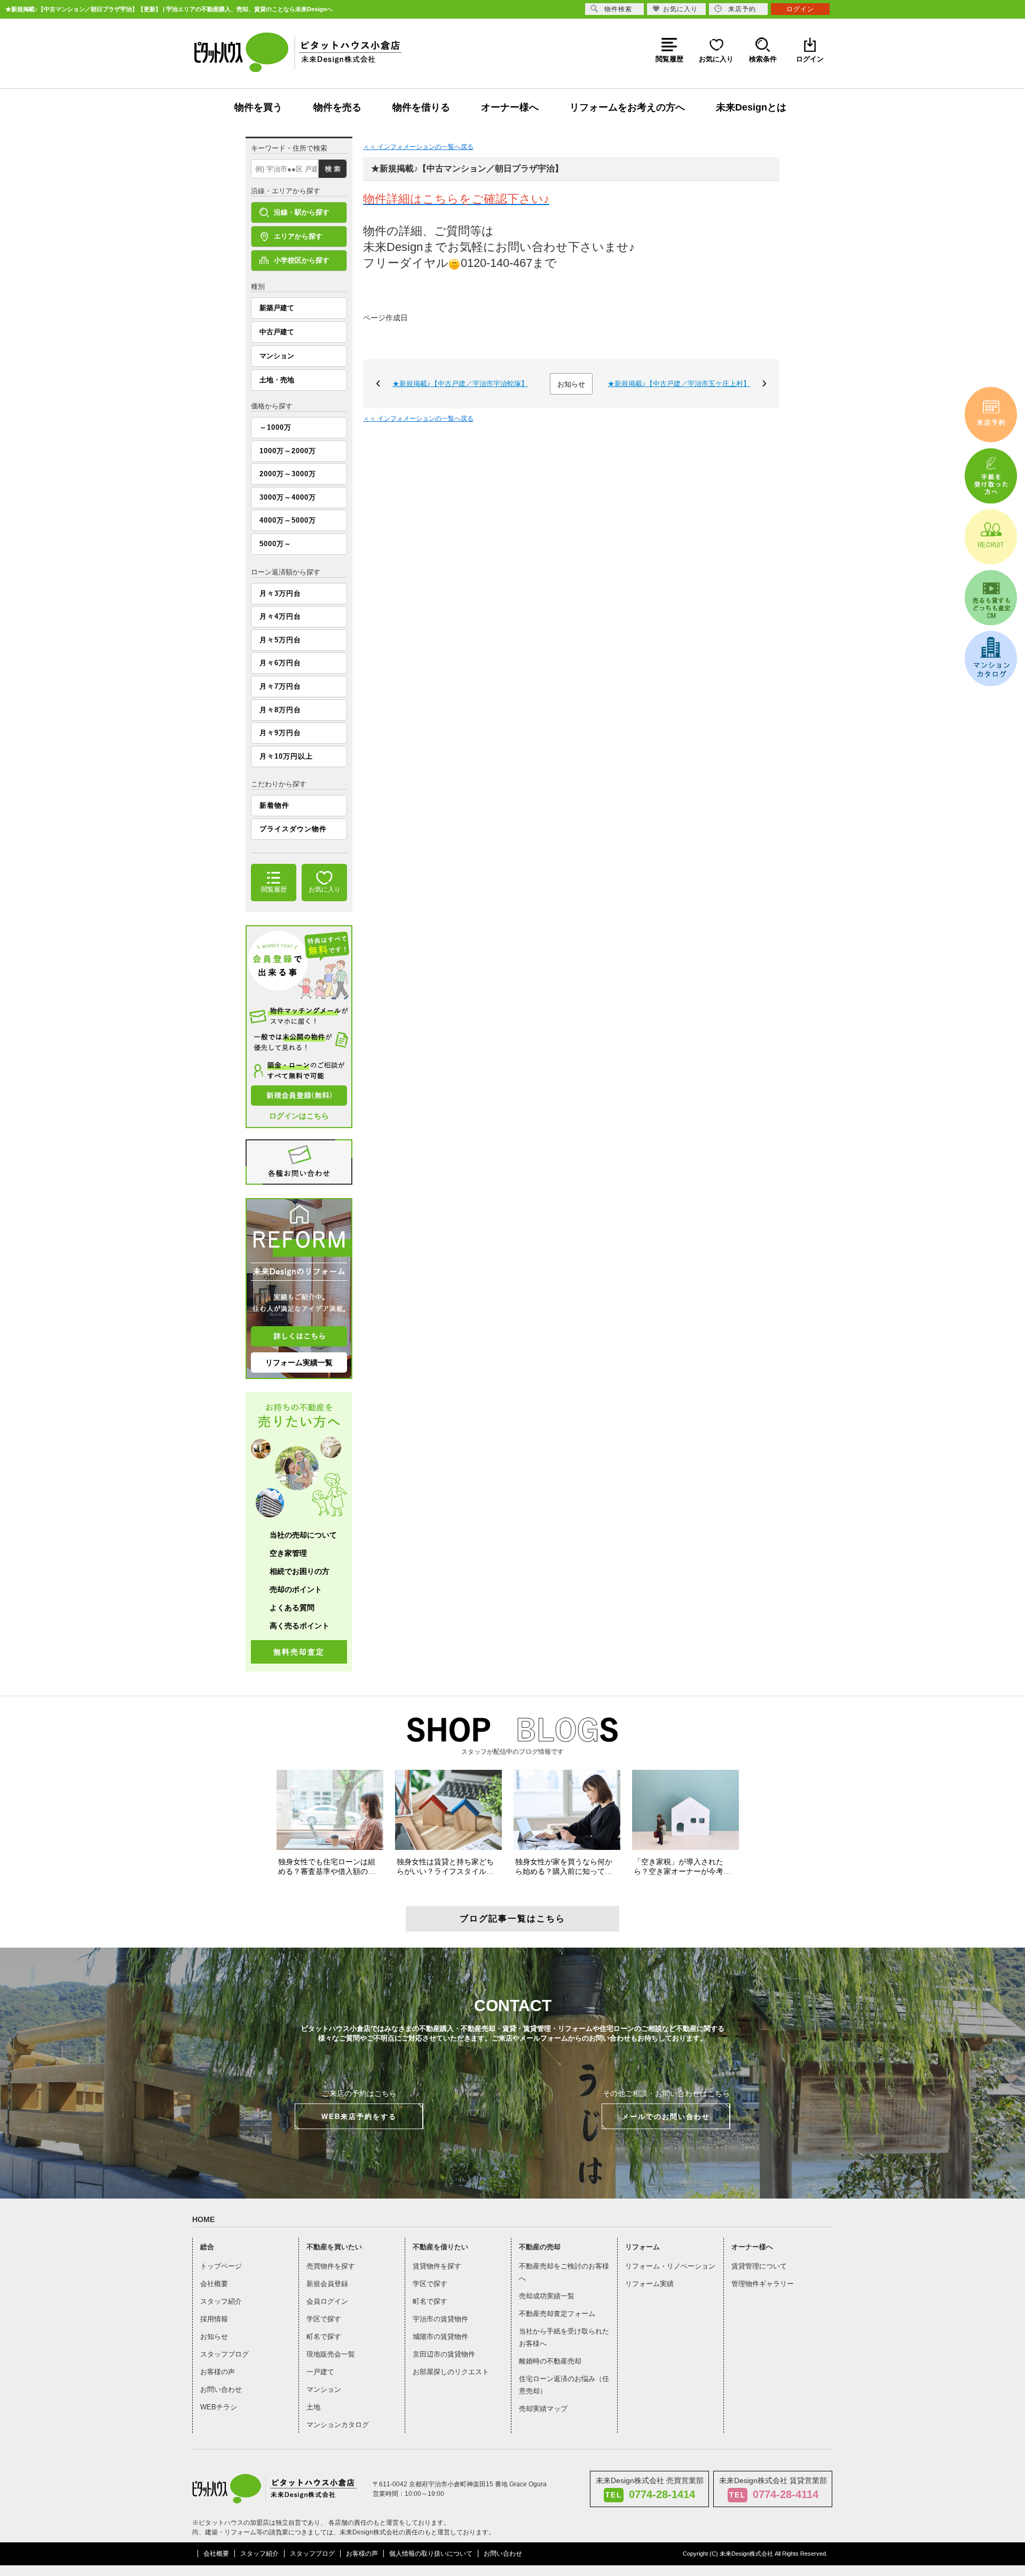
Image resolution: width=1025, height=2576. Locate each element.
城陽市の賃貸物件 (440, 2337)
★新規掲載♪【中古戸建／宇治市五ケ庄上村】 (679, 384)
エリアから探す (298, 236)
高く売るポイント (299, 1626)
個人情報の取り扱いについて (431, 2554)
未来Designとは (751, 107)
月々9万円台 (280, 733)
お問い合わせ (221, 2389)
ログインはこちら (299, 1116)
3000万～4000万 (288, 497)
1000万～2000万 (288, 451)
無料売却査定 (299, 1652)
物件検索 (618, 9)
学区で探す (324, 2319)
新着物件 (274, 805)
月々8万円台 (280, 710)
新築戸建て (277, 308)
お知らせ (571, 384)
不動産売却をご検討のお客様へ (564, 2272)
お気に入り (680, 9)
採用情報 (214, 2319)
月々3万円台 (280, 593)
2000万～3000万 (288, 474)
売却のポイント (296, 1589)
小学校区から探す (302, 260)
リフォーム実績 (649, 2284)
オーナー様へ (510, 107)
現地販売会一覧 (331, 2354)
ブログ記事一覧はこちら (512, 1919)
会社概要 (214, 2284)
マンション (277, 356)
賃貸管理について (759, 2266)
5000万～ (275, 544)
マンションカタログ (338, 2425)
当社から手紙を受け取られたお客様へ (564, 2337)
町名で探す (324, 2337)
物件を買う (258, 107)
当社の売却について (303, 1535)
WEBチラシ (219, 2407)
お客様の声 (218, 2372)
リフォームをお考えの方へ (627, 107)
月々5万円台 (280, 640)
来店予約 (742, 9)
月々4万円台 (280, 616)
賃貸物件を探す (437, 2266)
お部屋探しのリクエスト (451, 2372)
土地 (313, 2407)
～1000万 (275, 427)
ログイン (800, 9)
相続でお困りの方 (299, 1571)
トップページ (221, 2266)
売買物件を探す (331, 2266)
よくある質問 (292, 1608)
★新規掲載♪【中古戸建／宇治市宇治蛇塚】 (460, 384)
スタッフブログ (224, 2354)
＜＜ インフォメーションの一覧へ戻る (418, 147)
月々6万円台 (280, 663)
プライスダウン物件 (293, 829)
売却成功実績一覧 (547, 2296)
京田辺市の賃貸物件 (444, 2354)
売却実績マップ (543, 2409)
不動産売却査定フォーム (557, 2314)
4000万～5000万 (288, 520)
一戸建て (320, 2372)
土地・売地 (277, 380)
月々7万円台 (280, 686)
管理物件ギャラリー (763, 2284)
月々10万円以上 (286, 756)
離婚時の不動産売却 (550, 2361)
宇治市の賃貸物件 (440, 2319)
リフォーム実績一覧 (299, 1362)
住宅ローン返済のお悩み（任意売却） (564, 2385)
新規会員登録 (327, 2284)
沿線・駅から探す (302, 212)
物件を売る (337, 107)
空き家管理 (288, 1553)
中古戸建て (277, 332)
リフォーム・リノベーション (670, 2266)
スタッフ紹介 (221, 2301)
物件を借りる (421, 107)
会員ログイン (327, 2301)
